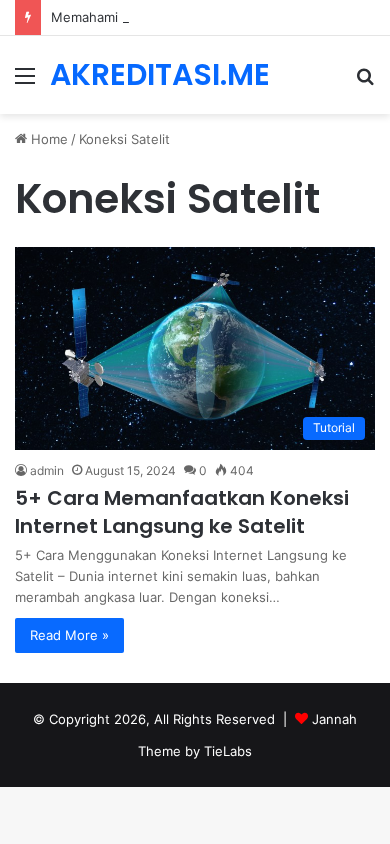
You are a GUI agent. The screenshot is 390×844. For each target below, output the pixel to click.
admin (47, 470)
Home (47, 139)
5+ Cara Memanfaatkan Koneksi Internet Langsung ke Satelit (182, 512)
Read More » (69, 635)
